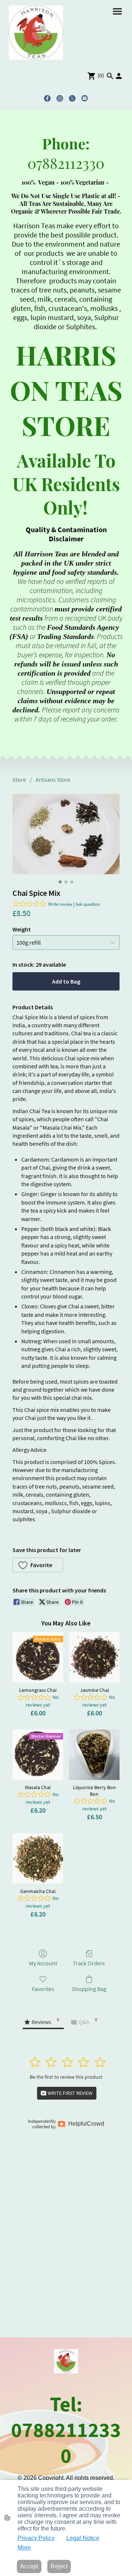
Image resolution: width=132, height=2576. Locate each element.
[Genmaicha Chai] (38, 1859)
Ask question (88, 904)
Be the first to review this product (66, 2077)
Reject (59, 2566)
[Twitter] (72, 98)
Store (19, 780)
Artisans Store (53, 780)
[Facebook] (47, 98)
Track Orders (89, 1963)
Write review (60, 904)
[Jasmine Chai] (94, 1657)
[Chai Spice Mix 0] (66, 834)
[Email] (85, 98)
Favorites (43, 1989)
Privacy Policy (36, 2538)
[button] (110, 76)
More (24, 2548)
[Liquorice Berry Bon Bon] (94, 1755)
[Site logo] (36, 33)
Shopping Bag (89, 1989)
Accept (29, 2566)
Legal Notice (83, 2538)
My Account (43, 1963)
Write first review (69, 2093)
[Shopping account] (119, 76)
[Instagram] (60, 98)
